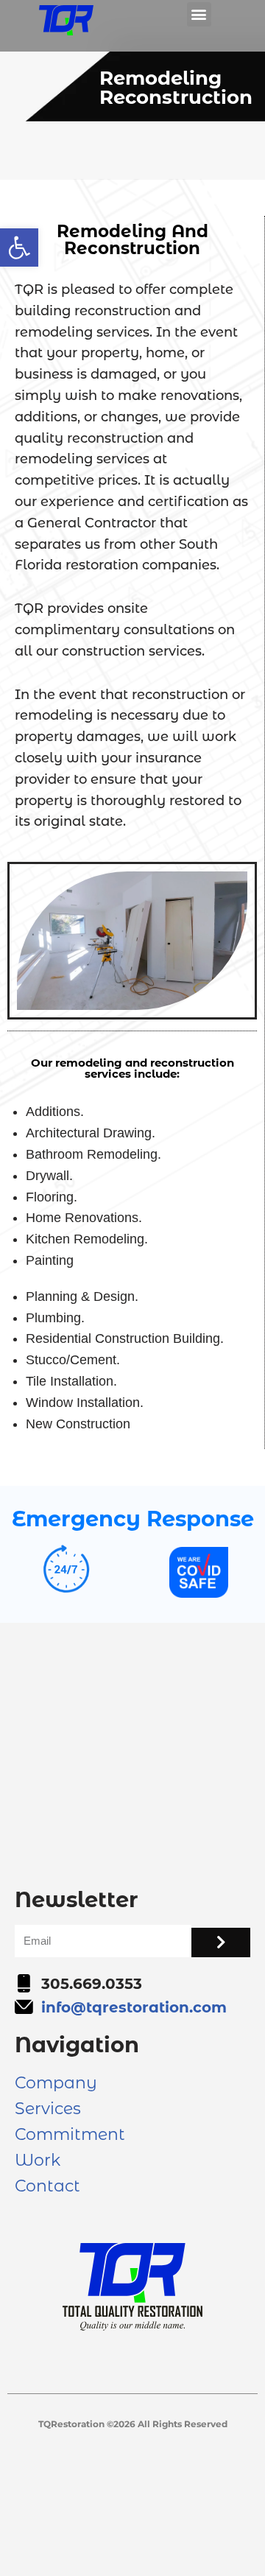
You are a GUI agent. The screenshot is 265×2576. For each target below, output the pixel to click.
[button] (19, 248)
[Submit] (221, 1942)
